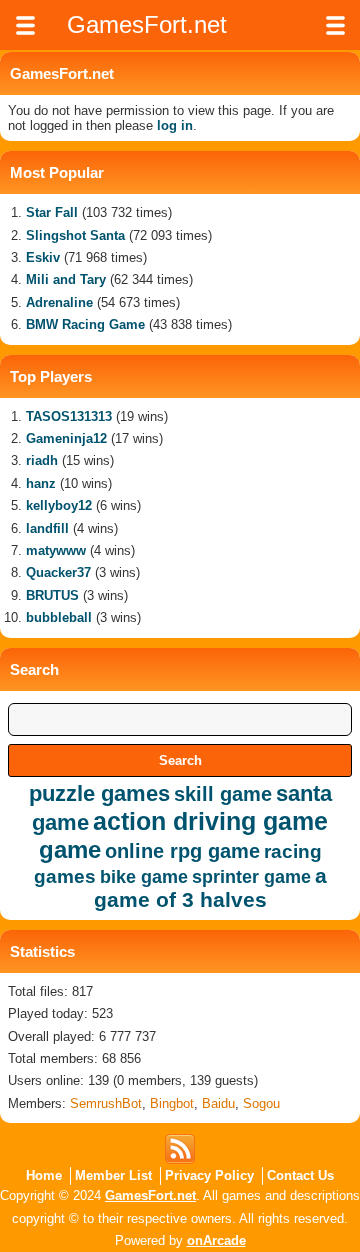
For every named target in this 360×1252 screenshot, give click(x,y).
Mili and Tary (66, 279)
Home (44, 1175)
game (70, 849)
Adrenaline (59, 302)
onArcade (216, 1240)
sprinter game (251, 877)
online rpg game (182, 851)
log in (175, 125)
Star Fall (52, 212)
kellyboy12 (59, 505)
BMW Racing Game (85, 324)
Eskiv (43, 257)
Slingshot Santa (75, 235)
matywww (56, 550)
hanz (41, 483)
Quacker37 (58, 572)
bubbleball (59, 617)
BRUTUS (52, 595)
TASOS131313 (69, 416)
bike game (144, 877)
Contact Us (300, 1175)
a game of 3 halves (210, 887)
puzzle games (99, 793)
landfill (47, 528)
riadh (42, 460)
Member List (113, 1175)
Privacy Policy (209, 1175)
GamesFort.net (150, 1195)
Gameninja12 (66, 438)
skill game (223, 794)
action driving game (210, 821)
